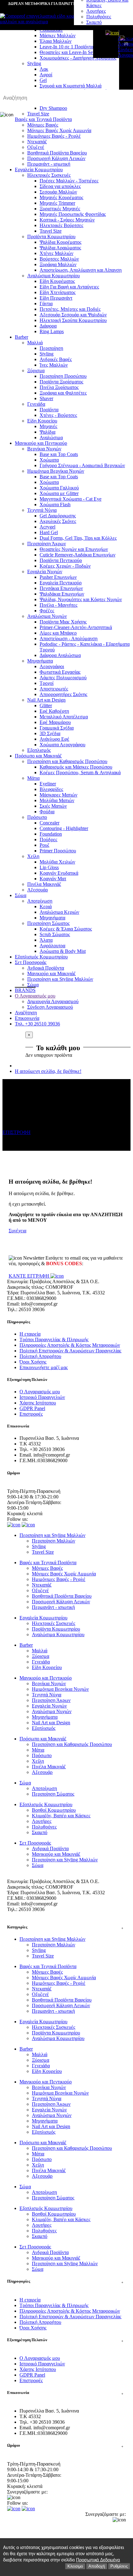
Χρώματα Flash (55, 504)
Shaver (46, 398)
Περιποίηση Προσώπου (63, 376)
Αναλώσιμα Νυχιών (47, 616)
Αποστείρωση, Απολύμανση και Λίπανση (81, 270)
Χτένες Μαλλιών (56, 253)
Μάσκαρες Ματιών (58, 795)
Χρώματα (49, 460)
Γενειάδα (36, 404)
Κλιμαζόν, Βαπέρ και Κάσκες (61, 1816)
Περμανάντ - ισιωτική (49, 164)
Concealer (49, 823)
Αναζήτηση (26, 1013)
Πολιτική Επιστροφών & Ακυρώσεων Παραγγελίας (70, 1351)
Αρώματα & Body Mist (63, 951)
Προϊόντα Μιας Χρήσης (63, 622)
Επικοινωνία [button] (65, 2393)
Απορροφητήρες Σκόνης (63, 694)
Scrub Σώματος (55, 934)
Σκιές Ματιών (53, 806)
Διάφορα (48, 326)
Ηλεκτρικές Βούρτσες (61, 225)
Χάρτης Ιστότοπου (38, 1403)
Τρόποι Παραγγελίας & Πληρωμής (54, 1339)
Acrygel (47, 527)
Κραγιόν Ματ (53, 879)
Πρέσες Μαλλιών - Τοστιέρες (69, 181)
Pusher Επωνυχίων (58, 577)
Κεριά (46, 906)
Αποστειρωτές (54, 689)
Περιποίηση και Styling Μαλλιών (60, 979)
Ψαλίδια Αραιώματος (60, 248)
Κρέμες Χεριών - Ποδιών (65, 566)
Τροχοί (47, 683)
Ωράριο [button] (65, 2445)
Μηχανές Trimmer (57, 203)
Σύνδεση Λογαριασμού (118, 52)
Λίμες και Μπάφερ (58, 633)
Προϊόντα (49, 410)
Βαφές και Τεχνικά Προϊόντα (48, 1563)
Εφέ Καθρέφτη (54, 711)
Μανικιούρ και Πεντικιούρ (41, 443)
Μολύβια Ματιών (57, 800)
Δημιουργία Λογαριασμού (118, 41)
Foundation (51, 834)
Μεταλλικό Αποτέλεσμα (64, 717)
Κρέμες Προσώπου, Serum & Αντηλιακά (80, 772)
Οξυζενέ (36, 147)
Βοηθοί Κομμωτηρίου (54, 1810)
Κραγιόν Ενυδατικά (59, 873)
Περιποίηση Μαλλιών (54, 1541)
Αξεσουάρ (38, 890)
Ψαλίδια (47, 432)
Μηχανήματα (40, 661)
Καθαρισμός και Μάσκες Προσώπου (76, 767)
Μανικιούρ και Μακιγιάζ (51, 973)
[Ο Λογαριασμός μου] (112, 33)
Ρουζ (45, 845)
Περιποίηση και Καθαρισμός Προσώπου (67, 761)
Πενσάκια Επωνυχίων (61, 588)
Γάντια (46, 304)
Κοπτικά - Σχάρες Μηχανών (67, 220)
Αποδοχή (97, 2566)
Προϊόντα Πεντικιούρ (61, 560)
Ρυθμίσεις (119, 2566)
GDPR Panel (32, 1408)
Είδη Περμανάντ (56, 298)
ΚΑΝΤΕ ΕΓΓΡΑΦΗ (30, 1276)
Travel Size (51, 231)
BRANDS (25, 990)
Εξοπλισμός (39, 750)
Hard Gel (49, 532)
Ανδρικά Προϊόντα (46, 968)
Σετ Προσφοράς (31, 962)
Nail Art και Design (46, 700)
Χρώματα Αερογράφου (62, 745)
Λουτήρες (96, 11)
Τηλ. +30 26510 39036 (37, 1024)
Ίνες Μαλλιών (54, 365)
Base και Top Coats (59, 454)
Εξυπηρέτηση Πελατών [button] (65, 2340)
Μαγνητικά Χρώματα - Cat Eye (71, 499)
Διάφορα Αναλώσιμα (60, 655)
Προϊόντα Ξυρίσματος (61, 382)
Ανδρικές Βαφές (56, 359)
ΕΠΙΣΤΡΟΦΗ (17, 1132)
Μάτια (33, 778)
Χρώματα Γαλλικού (59, 488)
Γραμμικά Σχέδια (57, 728)
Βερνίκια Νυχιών (44, 449)
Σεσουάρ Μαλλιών (58, 192)
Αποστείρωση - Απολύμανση (69, 638)
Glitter (46, 705)
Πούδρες (48, 839)
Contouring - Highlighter (64, 828)
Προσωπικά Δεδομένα (98, 2560)
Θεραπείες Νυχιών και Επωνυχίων (74, 549)
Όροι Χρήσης (33, 1362)
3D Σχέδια (50, 733)
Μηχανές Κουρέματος (61, 197)
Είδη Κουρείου (42, 421)
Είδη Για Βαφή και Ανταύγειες (69, 287)
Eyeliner (48, 784)
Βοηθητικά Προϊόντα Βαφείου (57, 153)
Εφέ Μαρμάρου (55, 722)
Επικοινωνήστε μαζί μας (44, 1367)
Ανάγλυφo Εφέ (54, 739)
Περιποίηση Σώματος (48, 923)
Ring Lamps (52, 331)
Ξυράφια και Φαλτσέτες (63, 393)
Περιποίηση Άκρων (47, 544)
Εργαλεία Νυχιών (45, 571)
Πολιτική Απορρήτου (40, 1356)
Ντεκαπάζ (37, 142)
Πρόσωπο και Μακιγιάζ (38, 756)
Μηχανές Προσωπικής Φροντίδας (73, 214)
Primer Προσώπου (58, 851)
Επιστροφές (31, 1414)
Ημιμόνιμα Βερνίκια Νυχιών (56, 471)
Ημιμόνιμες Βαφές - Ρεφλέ (54, 136)
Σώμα (21, 895)
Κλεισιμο (75, 2566)
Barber (21, 337)
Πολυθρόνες (99, 17)
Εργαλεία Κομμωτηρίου (39, 170)
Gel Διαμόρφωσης (58, 516)
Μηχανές (48, 426)
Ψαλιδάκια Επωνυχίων (62, 594)
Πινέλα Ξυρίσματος (59, 387)
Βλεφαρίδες (51, 789)
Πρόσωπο (37, 817)
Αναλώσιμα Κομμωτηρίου (54, 276)
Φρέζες (47, 611)
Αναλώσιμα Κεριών (59, 912)
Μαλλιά (35, 343)
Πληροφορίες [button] (65, 2281)
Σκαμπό (94, 22)
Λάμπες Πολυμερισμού (63, 678)
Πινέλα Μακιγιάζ (44, 884)
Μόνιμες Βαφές (43, 125)
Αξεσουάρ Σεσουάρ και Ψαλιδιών (73, 315)
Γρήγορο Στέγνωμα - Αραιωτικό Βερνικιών (82, 465)
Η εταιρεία (30, 1334)
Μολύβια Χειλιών (57, 862)
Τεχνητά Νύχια (42, 510)
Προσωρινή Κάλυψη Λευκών (56, 158)
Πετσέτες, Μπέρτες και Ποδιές (70, 309)
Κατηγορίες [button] (65, 1927)
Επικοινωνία (27, 1018)
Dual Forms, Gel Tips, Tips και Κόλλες (78, 538)
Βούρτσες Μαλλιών (59, 259)
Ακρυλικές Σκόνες (58, 521)
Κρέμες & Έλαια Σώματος (66, 929)
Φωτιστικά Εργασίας (60, 672)
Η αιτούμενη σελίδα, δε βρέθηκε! (48, 1071)
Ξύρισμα (36, 371)
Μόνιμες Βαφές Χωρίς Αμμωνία (59, 130)
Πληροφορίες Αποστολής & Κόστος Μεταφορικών (70, 1345)
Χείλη (33, 856)
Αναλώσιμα (51, 438)
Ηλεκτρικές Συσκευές (49, 175)
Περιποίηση (51, 348)
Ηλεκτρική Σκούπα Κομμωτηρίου (73, 320)
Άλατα (46, 940)
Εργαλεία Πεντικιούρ (61, 583)
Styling (47, 354)
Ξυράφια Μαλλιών (58, 264)
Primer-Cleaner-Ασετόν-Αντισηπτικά (76, 627)
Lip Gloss (49, 867)
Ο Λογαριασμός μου (35, 996)
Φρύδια (47, 812)
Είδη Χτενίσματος (58, 292)
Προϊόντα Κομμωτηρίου (51, 237)
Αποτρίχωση (40, 901)
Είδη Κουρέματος (57, 281)
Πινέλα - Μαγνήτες (58, 605)
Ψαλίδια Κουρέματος (60, 242)
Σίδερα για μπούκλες (60, 186)
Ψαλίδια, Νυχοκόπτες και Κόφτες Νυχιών (81, 599)
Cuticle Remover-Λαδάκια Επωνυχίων (77, 555)
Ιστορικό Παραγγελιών (42, 1397)
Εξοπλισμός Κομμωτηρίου (41, 957)
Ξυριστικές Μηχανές (60, 209)
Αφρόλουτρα (52, 946)
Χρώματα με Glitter (59, 493)
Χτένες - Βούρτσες (58, 415)
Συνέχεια (17, 1231)
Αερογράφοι (52, 666)
